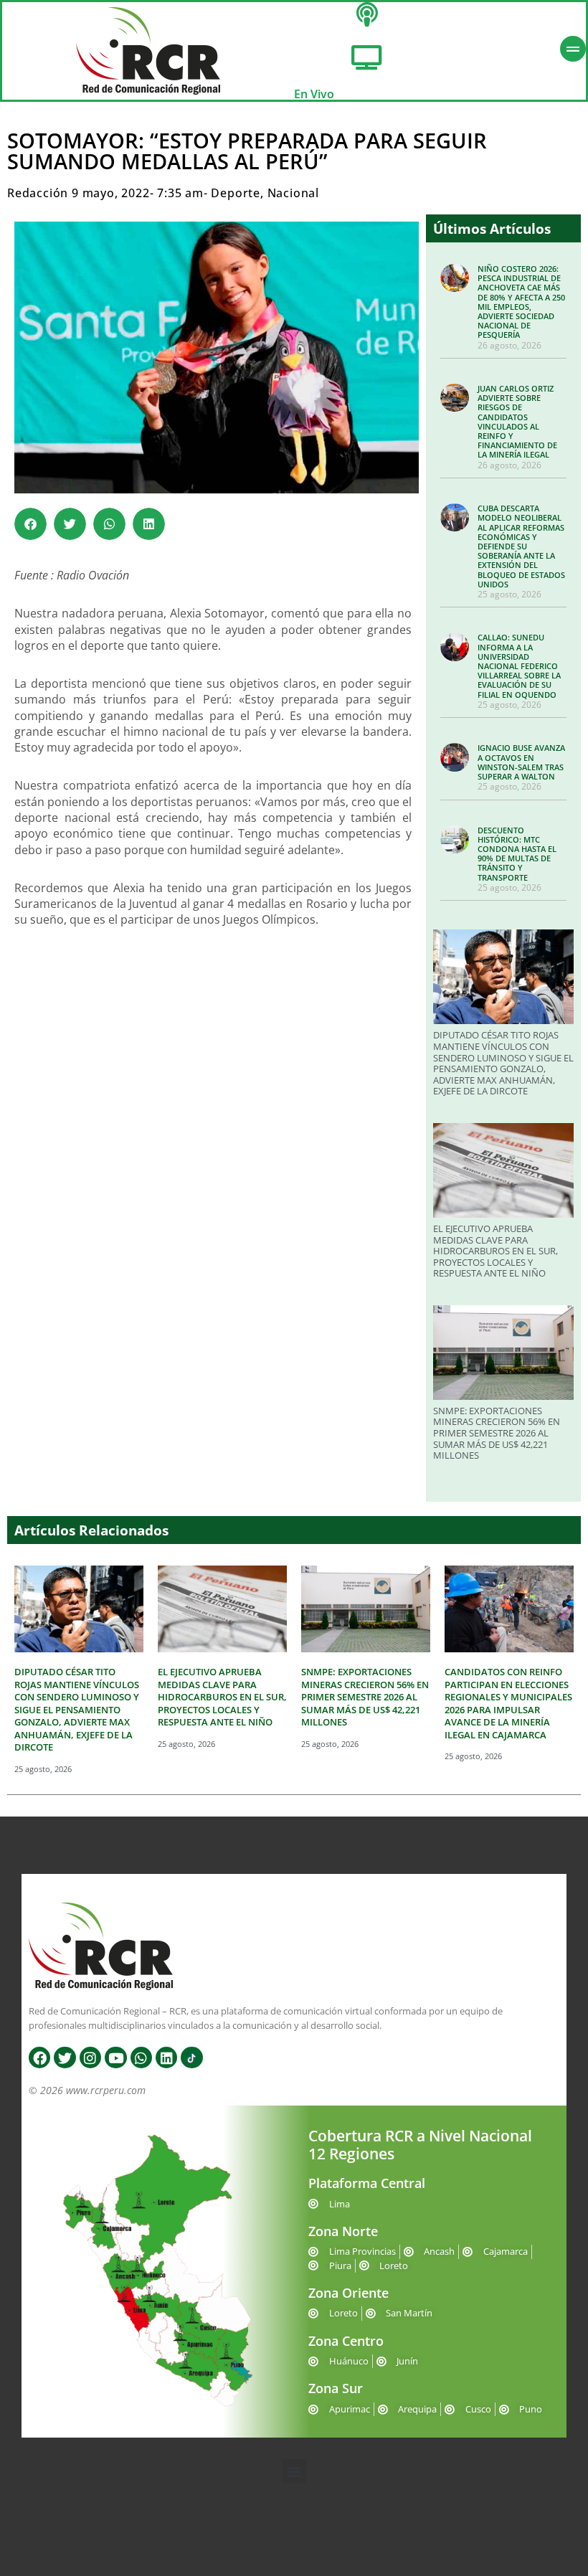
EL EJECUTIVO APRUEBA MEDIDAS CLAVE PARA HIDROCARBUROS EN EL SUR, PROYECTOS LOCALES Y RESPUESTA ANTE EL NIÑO (495, 1251)
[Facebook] (39, 2058)
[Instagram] (90, 2058)
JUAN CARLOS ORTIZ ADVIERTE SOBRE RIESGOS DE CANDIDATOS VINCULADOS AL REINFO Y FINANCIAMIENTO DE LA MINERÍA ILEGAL (517, 421)
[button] (30, 524)
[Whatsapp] (141, 2058)
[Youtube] (115, 2058)
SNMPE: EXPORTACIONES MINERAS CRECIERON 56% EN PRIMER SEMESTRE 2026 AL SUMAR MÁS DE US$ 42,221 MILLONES (497, 1433)
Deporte (236, 193)
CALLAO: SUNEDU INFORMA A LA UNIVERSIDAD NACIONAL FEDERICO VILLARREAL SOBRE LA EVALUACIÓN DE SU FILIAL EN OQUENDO (519, 666)
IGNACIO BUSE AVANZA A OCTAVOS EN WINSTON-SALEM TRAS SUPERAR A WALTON (521, 762)
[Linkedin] (166, 2058)
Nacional (293, 193)
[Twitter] (65, 2058)
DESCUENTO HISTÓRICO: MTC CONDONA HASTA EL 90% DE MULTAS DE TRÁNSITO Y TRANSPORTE (517, 854)
